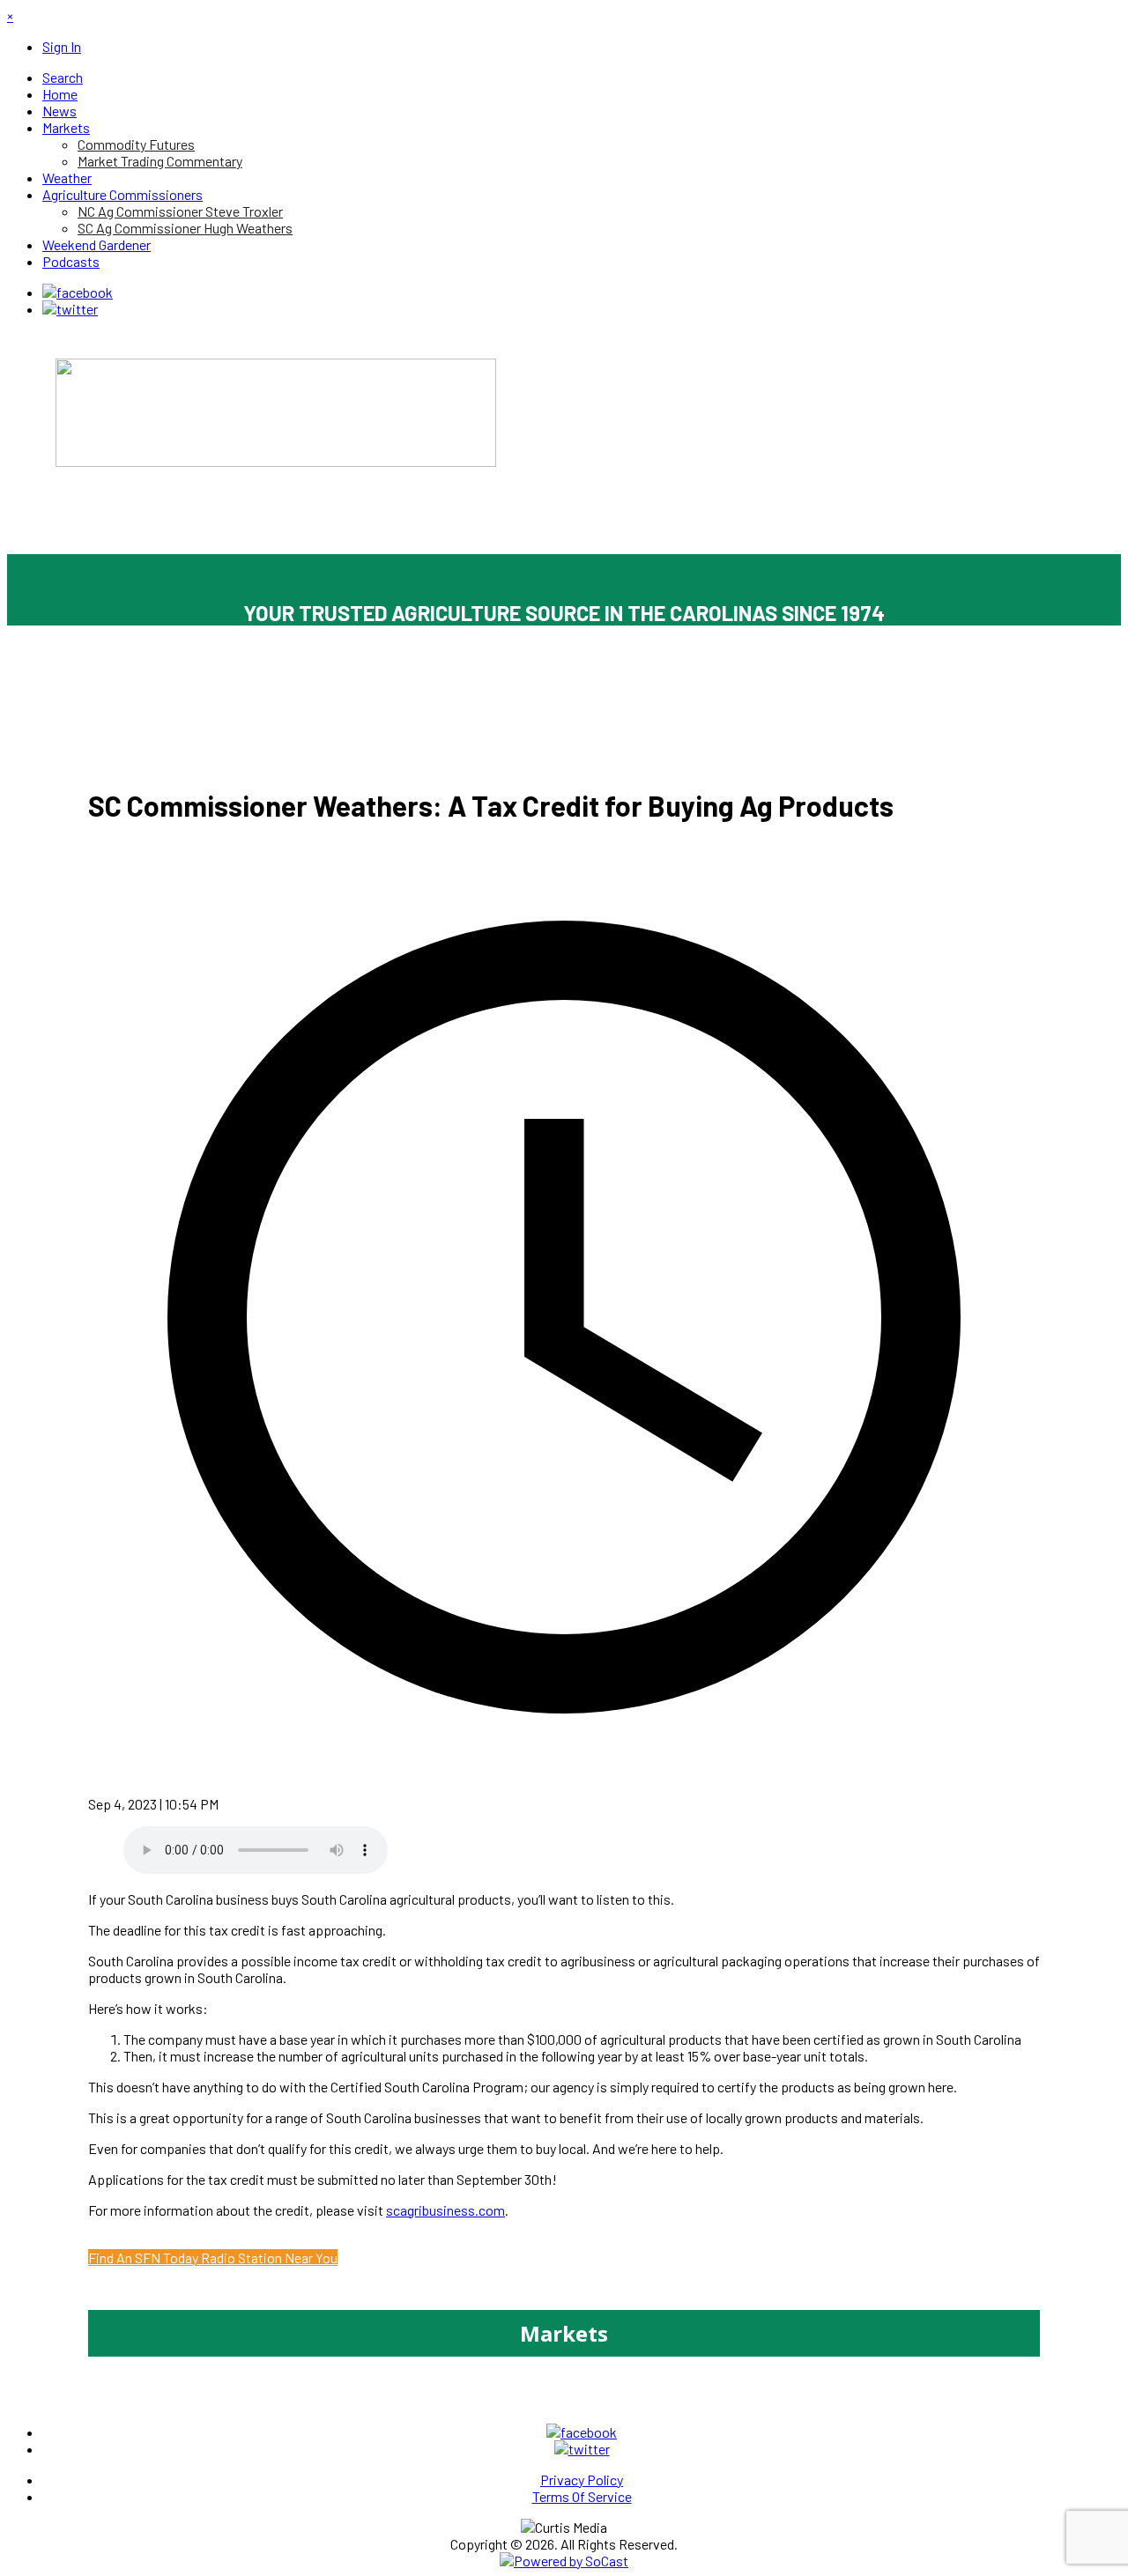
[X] (70, 309)
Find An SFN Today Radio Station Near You (213, 2258)
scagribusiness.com (445, 2210)
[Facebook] (78, 292)
